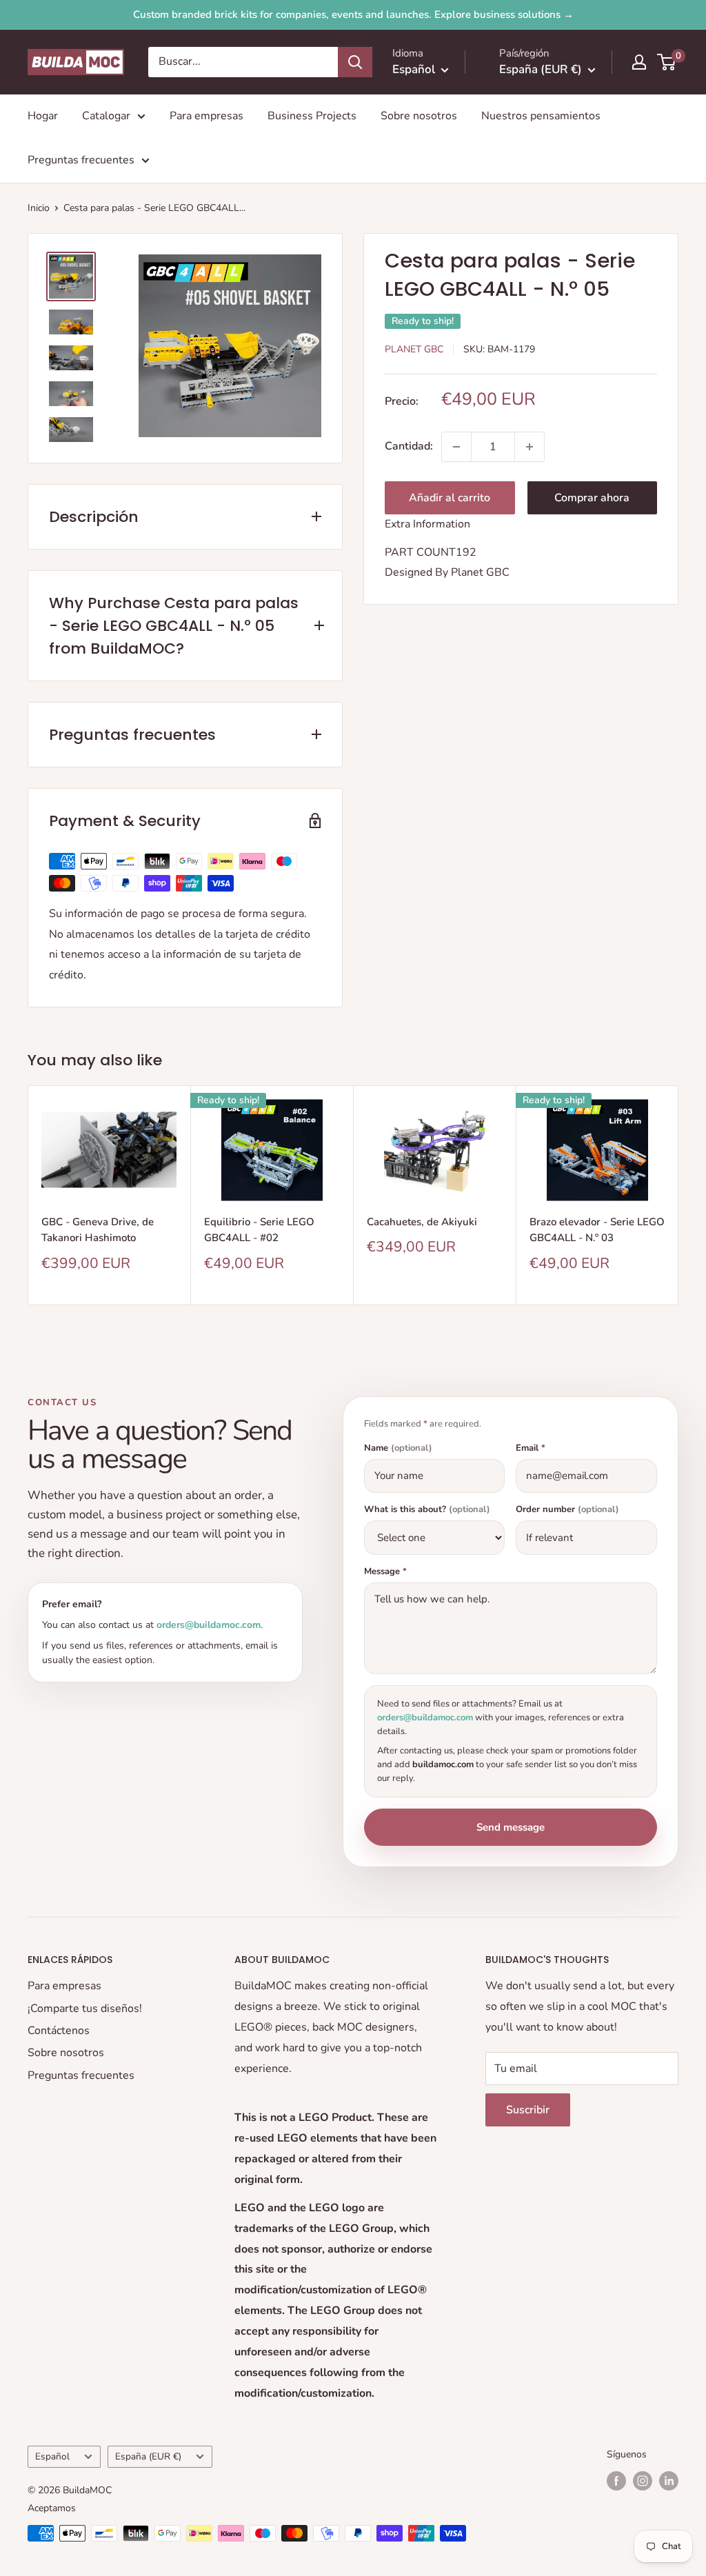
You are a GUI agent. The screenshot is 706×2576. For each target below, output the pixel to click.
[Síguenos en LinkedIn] (669, 2481)
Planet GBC (414, 349)
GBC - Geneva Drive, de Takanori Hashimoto (98, 1230)
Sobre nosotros (419, 116)
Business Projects (312, 116)
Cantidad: (409, 446)
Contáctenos (59, 2031)
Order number (567, 1510)
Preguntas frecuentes (81, 160)
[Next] (679, 1195)
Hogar (43, 116)
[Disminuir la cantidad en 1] (456, 447)
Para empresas (206, 116)
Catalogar (106, 116)
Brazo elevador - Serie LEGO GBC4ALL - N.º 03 (597, 1230)
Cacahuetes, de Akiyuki (422, 1222)
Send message (511, 1827)
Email (531, 1448)
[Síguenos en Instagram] (643, 2481)
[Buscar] (355, 62)
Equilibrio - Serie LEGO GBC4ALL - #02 (259, 1230)
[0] (667, 62)
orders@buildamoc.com (209, 1625)
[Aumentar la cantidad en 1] (529, 447)
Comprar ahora (592, 498)
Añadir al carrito (450, 498)
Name (398, 1448)
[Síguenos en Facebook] (616, 2481)
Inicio (39, 208)
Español (52, 2456)
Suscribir (528, 2110)
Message (385, 1572)
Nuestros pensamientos (541, 116)
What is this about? (427, 1510)
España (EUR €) (148, 2456)
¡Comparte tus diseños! (85, 2009)
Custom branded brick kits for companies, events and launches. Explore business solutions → (353, 14)
